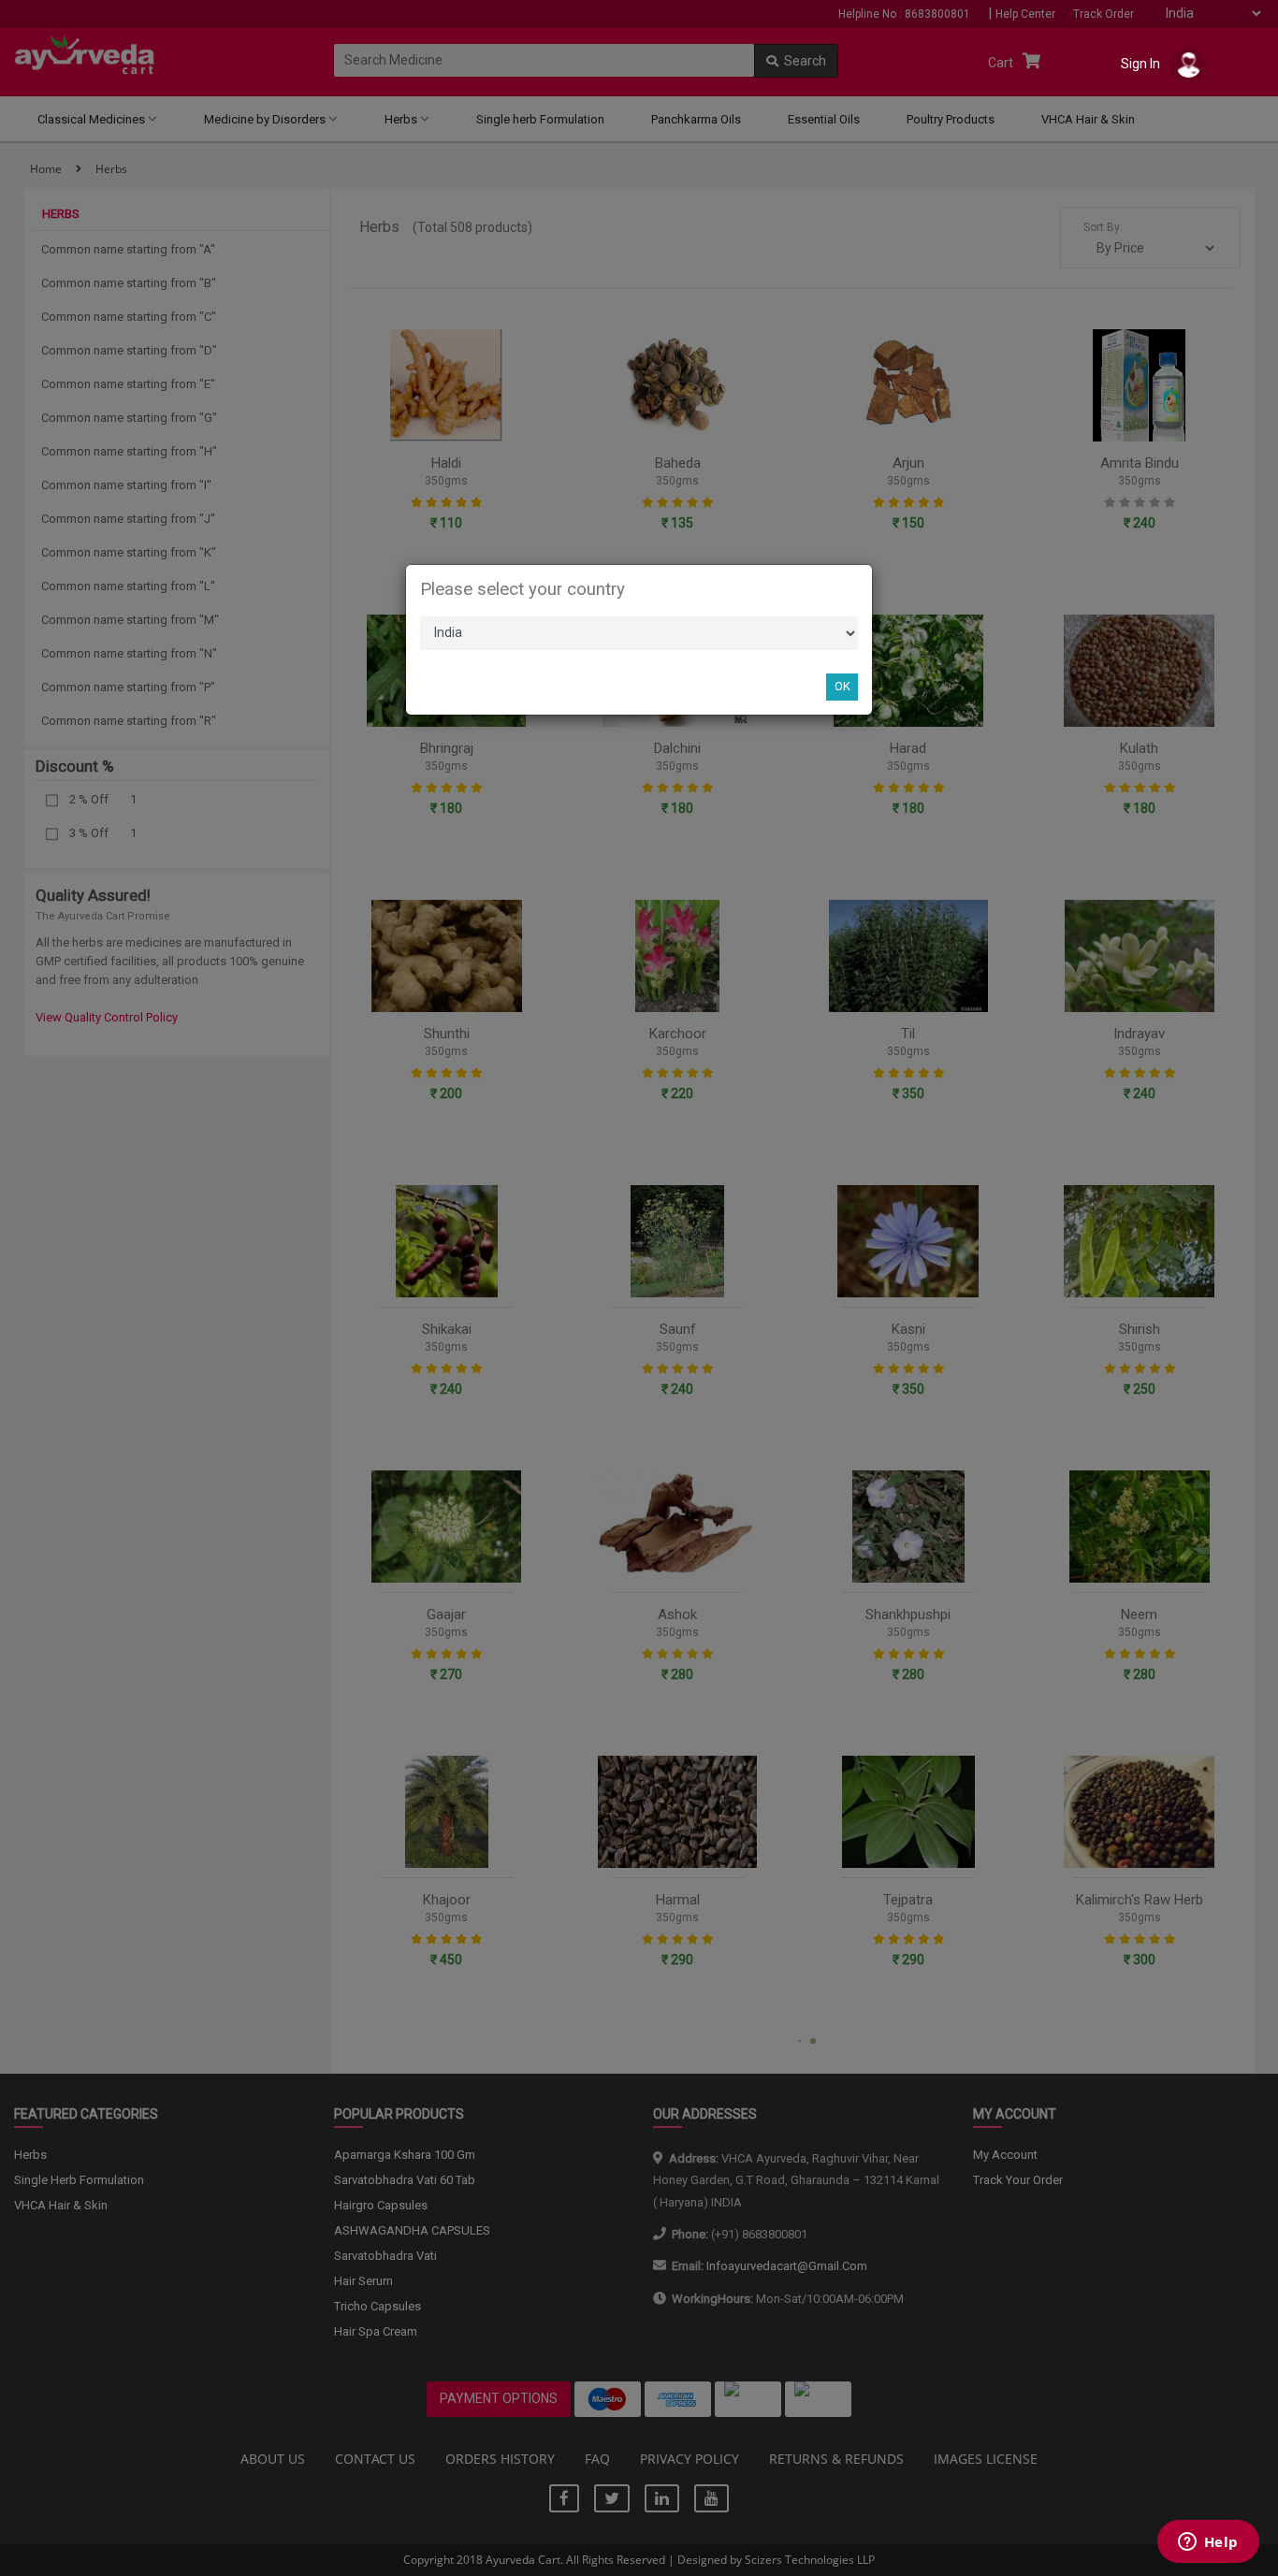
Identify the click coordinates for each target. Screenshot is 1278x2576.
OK (842, 686)
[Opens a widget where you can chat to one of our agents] (1208, 2543)
